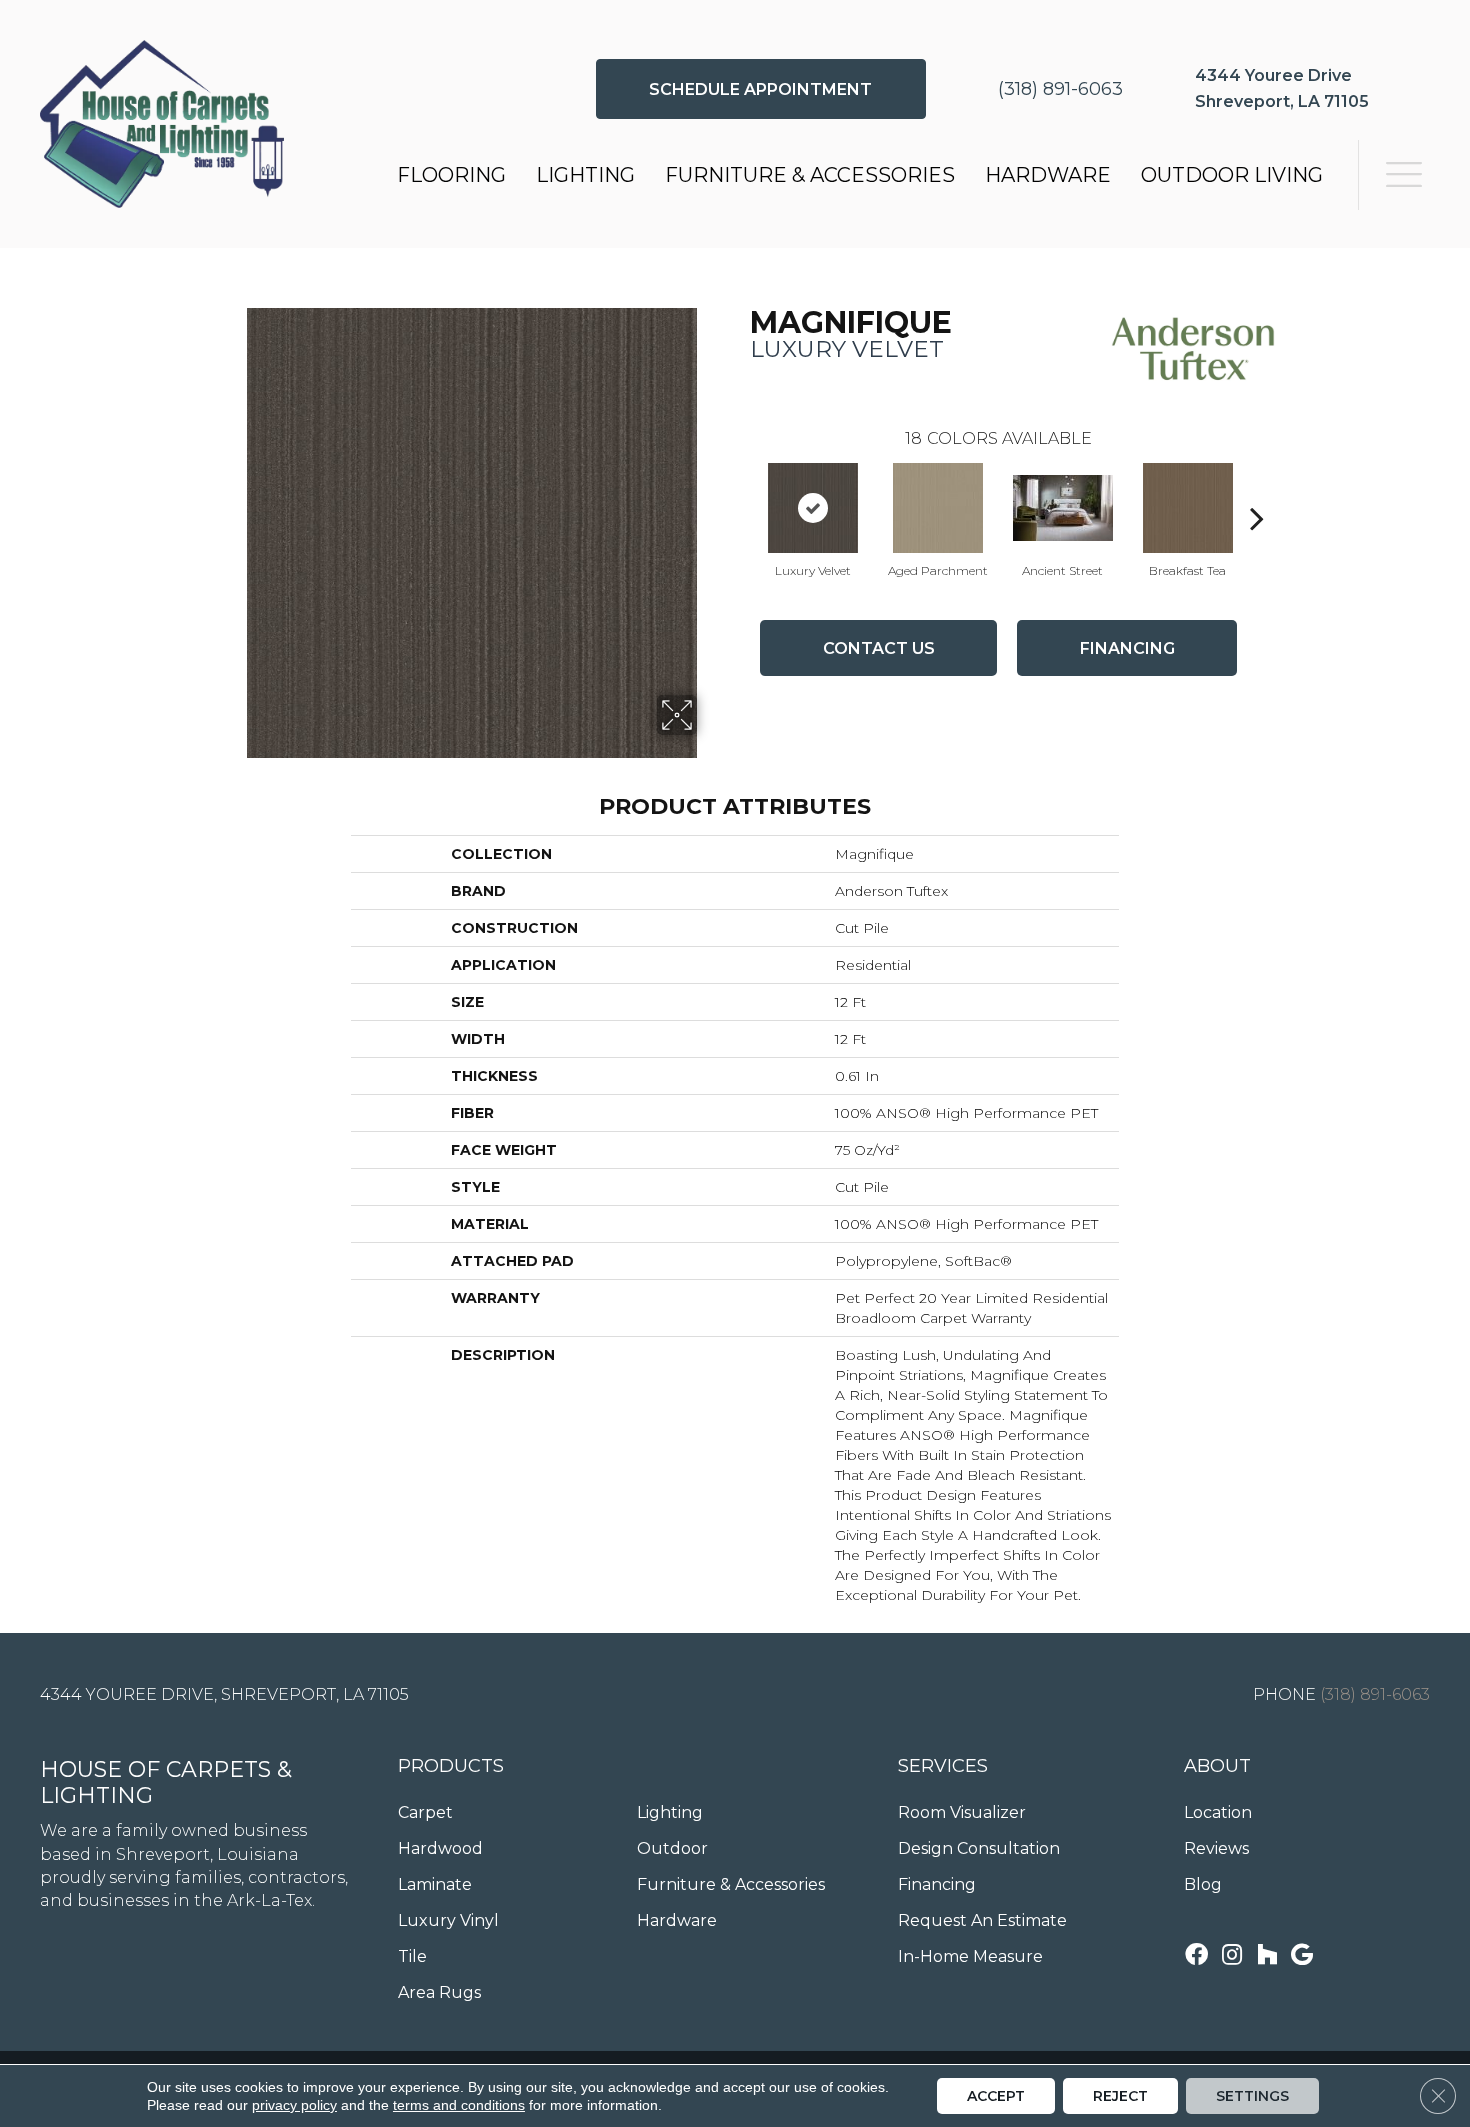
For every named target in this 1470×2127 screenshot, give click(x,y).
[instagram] (1232, 1956)
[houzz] (1267, 1956)
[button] (761, 89)
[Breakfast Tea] (1188, 508)
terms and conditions (459, 2105)
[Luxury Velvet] (813, 508)
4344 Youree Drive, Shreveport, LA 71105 (224, 1694)
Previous (740, 488)
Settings (1252, 2096)
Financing (1127, 648)
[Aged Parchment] (938, 508)
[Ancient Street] (1063, 508)
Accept (996, 2096)
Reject (1120, 2096)
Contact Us (879, 648)
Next (1257, 488)
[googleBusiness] (1302, 1956)
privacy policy (294, 2105)
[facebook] (1196, 1956)
